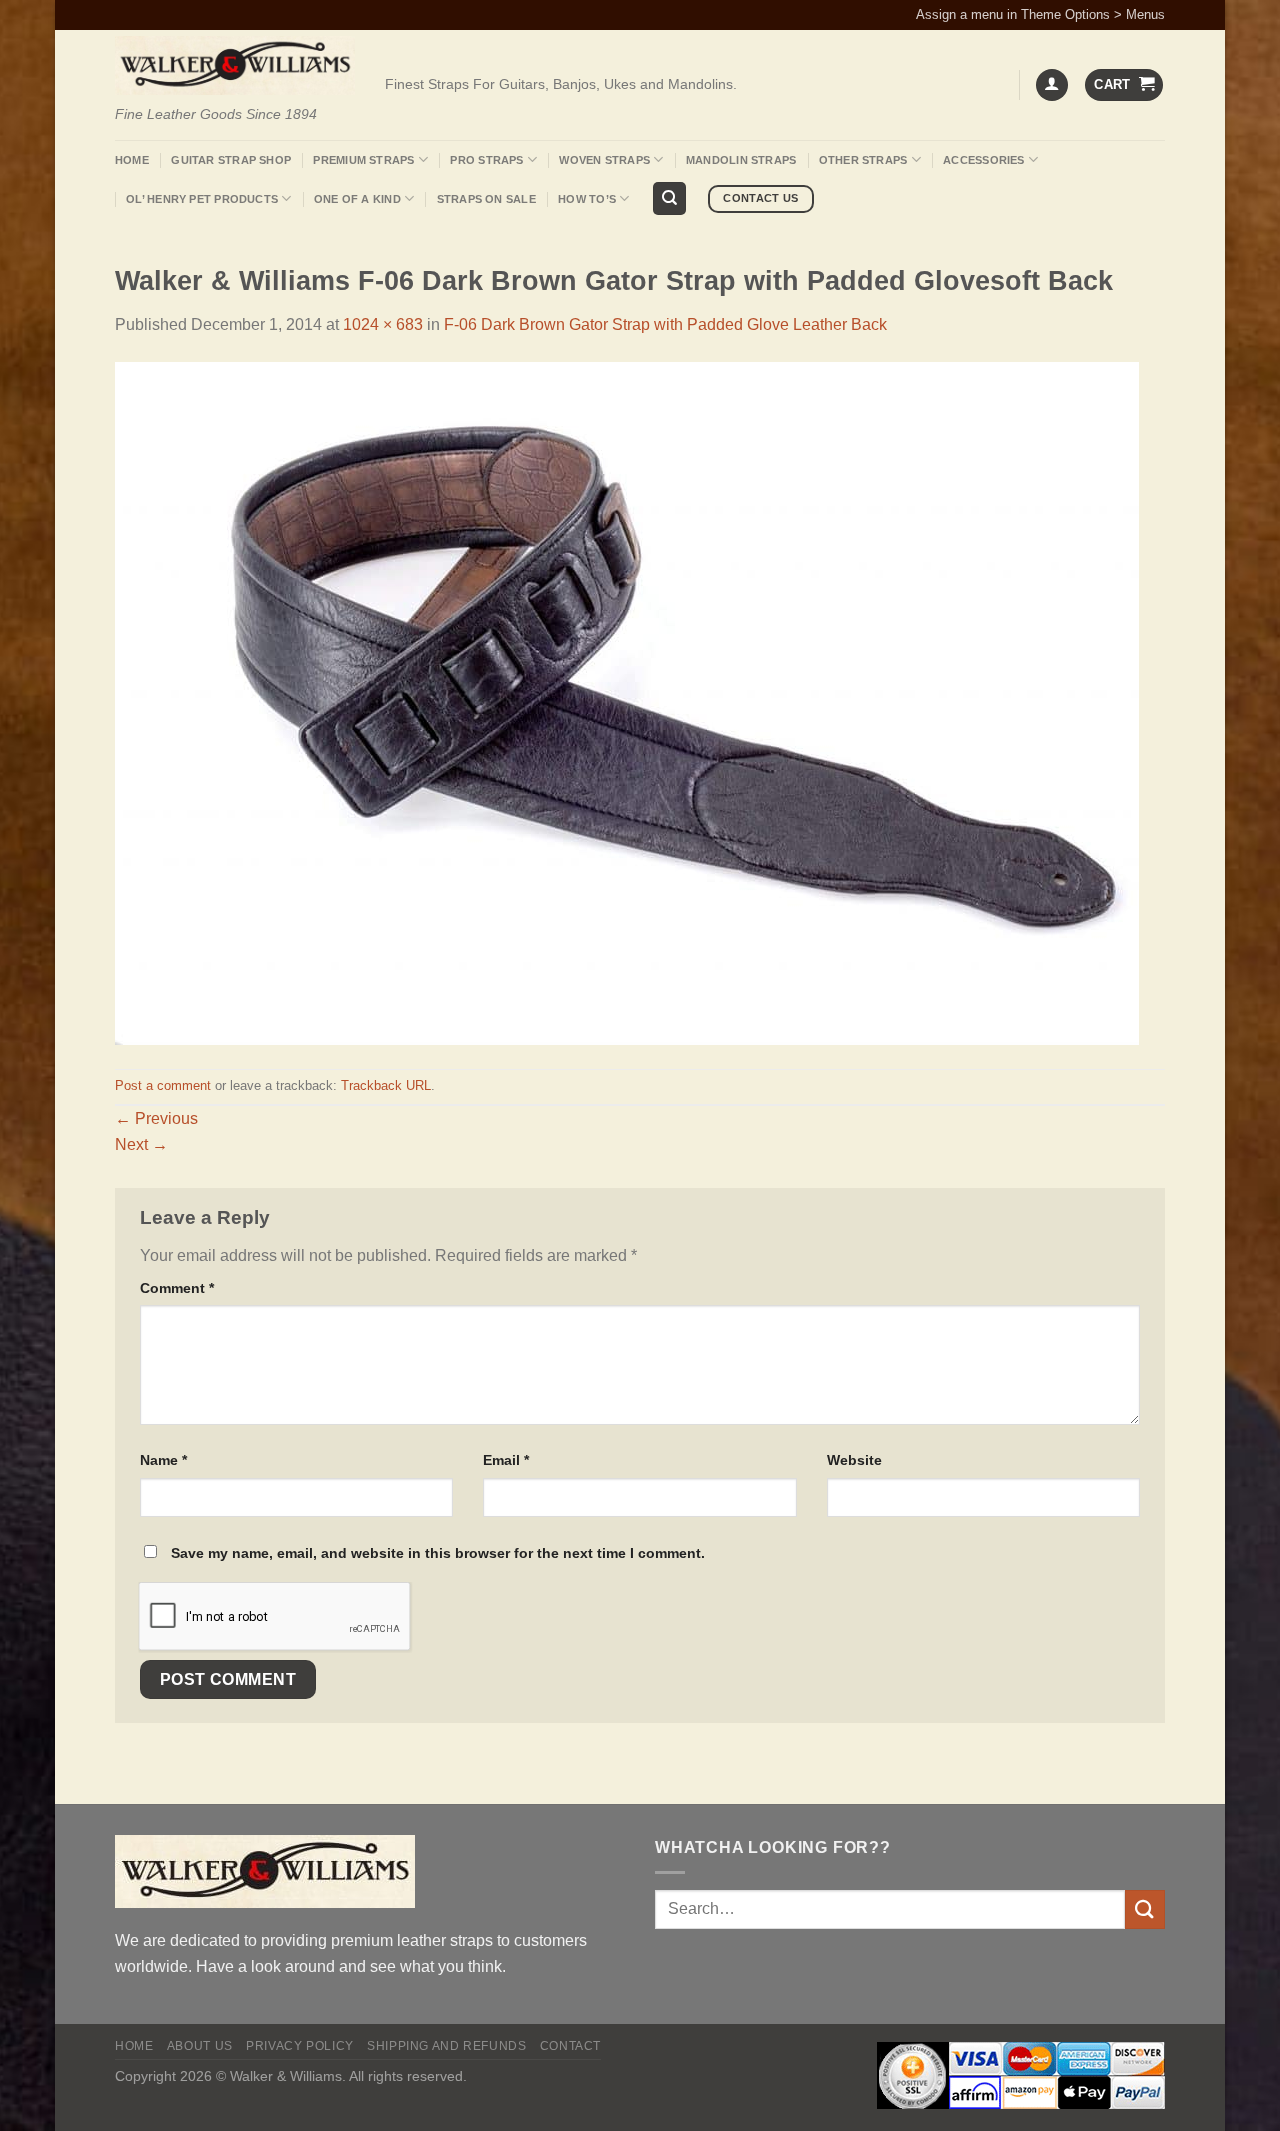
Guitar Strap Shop (231, 160)
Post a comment (163, 1085)
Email (506, 1460)
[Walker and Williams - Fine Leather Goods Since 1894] (235, 65)
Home (132, 160)
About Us (200, 2046)
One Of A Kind (357, 199)
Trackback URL (386, 1085)
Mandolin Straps (741, 160)
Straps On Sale (486, 199)
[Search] (669, 198)
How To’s (587, 199)
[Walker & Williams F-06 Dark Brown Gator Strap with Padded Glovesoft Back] (627, 702)
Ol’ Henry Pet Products (202, 199)
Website (854, 1460)
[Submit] (1145, 1909)
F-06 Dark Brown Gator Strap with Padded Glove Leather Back (665, 324)
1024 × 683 (383, 324)
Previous (156, 1118)
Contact (570, 2046)
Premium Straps (363, 160)
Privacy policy (300, 2046)
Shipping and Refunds (446, 2046)
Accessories (983, 160)
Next (141, 1144)
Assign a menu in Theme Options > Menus (1040, 14)
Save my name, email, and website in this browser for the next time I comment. (438, 1553)
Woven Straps (604, 160)
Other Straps (863, 160)
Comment (177, 1288)
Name (163, 1460)
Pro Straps (486, 160)
